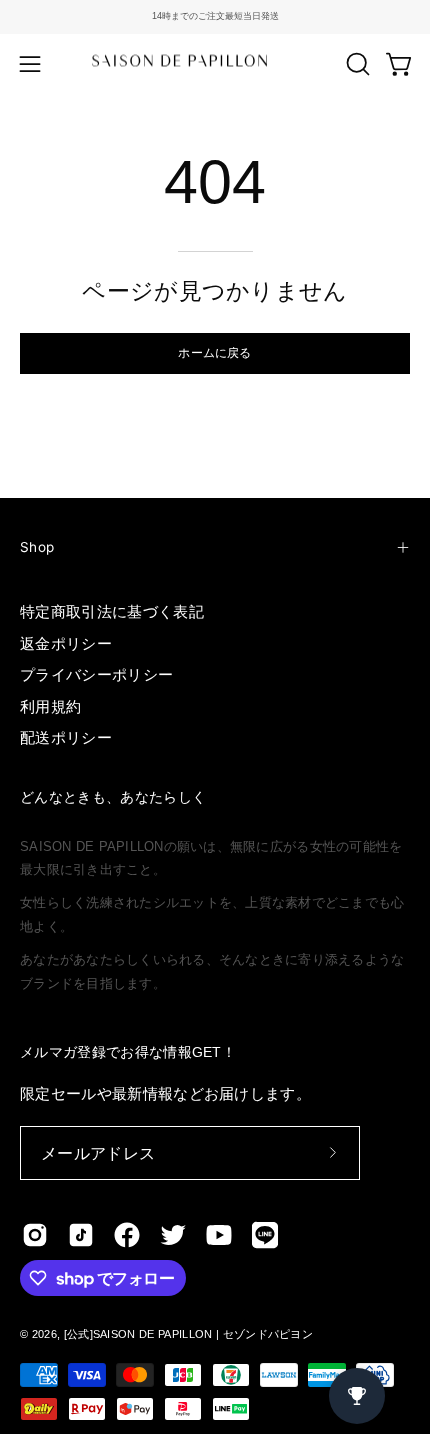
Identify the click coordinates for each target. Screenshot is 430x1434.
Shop (37, 547)
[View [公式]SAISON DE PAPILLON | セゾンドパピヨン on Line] (265, 1235)
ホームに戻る (214, 352)
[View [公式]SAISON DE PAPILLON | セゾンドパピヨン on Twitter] (173, 1235)
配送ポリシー (66, 737)
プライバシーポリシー (96, 674)
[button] (356, 64)
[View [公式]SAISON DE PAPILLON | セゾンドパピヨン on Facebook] (127, 1235)
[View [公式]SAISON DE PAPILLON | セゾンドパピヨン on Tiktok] (81, 1235)
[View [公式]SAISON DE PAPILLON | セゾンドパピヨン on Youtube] (219, 1235)
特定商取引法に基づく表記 (112, 611)
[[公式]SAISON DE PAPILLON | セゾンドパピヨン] (215, 63)
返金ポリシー (66, 643)
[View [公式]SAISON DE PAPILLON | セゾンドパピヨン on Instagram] (35, 1235)
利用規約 (50, 706)
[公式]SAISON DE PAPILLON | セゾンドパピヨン (189, 1334)
